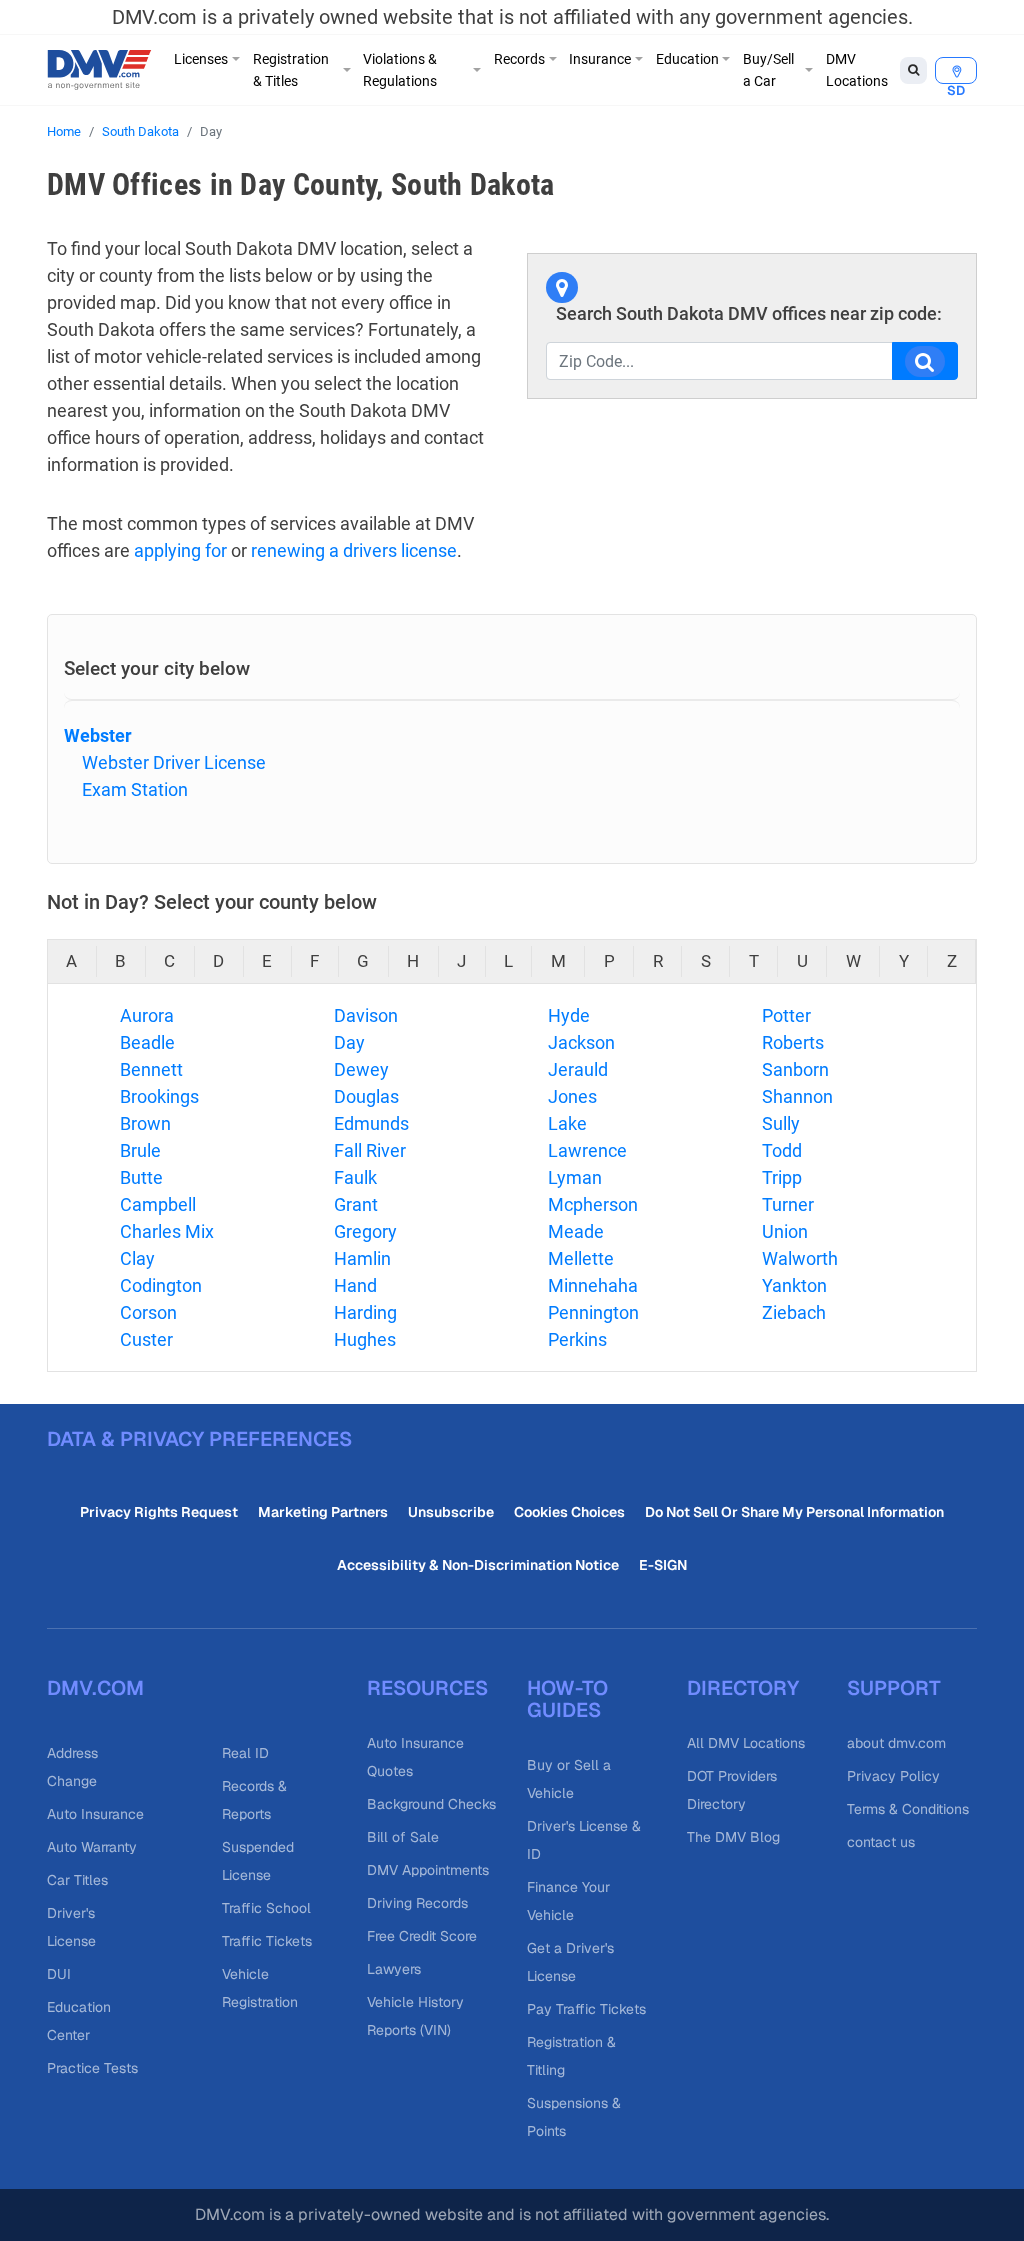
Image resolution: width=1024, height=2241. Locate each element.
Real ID (245, 1753)
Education (687, 59)
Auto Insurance (95, 1814)
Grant (356, 1204)
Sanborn (795, 1069)
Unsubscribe (451, 1512)
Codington (161, 1285)
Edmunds (371, 1123)
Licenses (201, 59)
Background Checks (431, 1804)
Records (519, 59)
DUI (59, 1974)
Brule (140, 1150)
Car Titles (77, 1880)
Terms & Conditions (908, 1809)
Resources (427, 1688)
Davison (366, 1015)
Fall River (370, 1150)
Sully (781, 1123)
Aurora (147, 1015)
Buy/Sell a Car (768, 70)
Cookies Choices (569, 1512)
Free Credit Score (422, 1936)
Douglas (366, 1096)
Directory (743, 1688)
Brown (145, 1123)
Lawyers (394, 1969)
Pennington (593, 1312)
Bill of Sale (403, 1837)
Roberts (793, 1042)
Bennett (151, 1069)
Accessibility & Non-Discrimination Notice (478, 1565)
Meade (576, 1231)
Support (894, 1688)
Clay (137, 1258)
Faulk (355, 1177)
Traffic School (266, 1908)
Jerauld (578, 1069)
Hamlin (362, 1258)
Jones (572, 1096)
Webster (98, 735)
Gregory (365, 1231)
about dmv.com (896, 1743)
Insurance (600, 59)
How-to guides (567, 1699)
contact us (881, 1842)
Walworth (800, 1258)
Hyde (569, 1015)
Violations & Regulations (400, 70)
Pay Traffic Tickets (586, 2009)
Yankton (794, 1285)
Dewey (361, 1069)
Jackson (581, 1042)
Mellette (581, 1258)
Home (64, 131)
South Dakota (140, 131)
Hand (355, 1285)
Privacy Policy (893, 1776)
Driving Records (417, 1903)
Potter (786, 1015)
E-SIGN (663, 1565)
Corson (148, 1312)
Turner (788, 1204)
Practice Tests (92, 2068)
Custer (146, 1339)
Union (785, 1231)
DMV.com (95, 1688)
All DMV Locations (746, 1743)
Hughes (365, 1339)
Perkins (577, 1339)
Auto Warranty (92, 1847)
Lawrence (587, 1150)
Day (349, 1042)
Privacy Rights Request (159, 1512)
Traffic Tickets (267, 1941)
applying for (180, 550)
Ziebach (794, 1312)
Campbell (158, 1204)
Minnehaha (593, 1285)
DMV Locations (857, 70)
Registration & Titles (291, 70)
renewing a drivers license (354, 550)
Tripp (782, 1177)
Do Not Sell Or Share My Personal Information (794, 1512)
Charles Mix (167, 1231)
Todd (782, 1150)
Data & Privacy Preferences (199, 1439)
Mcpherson (593, 1204)
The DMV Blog (733, 1837)
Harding (365, 1312)
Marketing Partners (323, 1512)
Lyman (575, 1177)
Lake (567, 1123)
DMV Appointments (428, 1870)
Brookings (159, 1096)
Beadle (147, 1042)
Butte (141, 1177)
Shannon (797, 1096)
